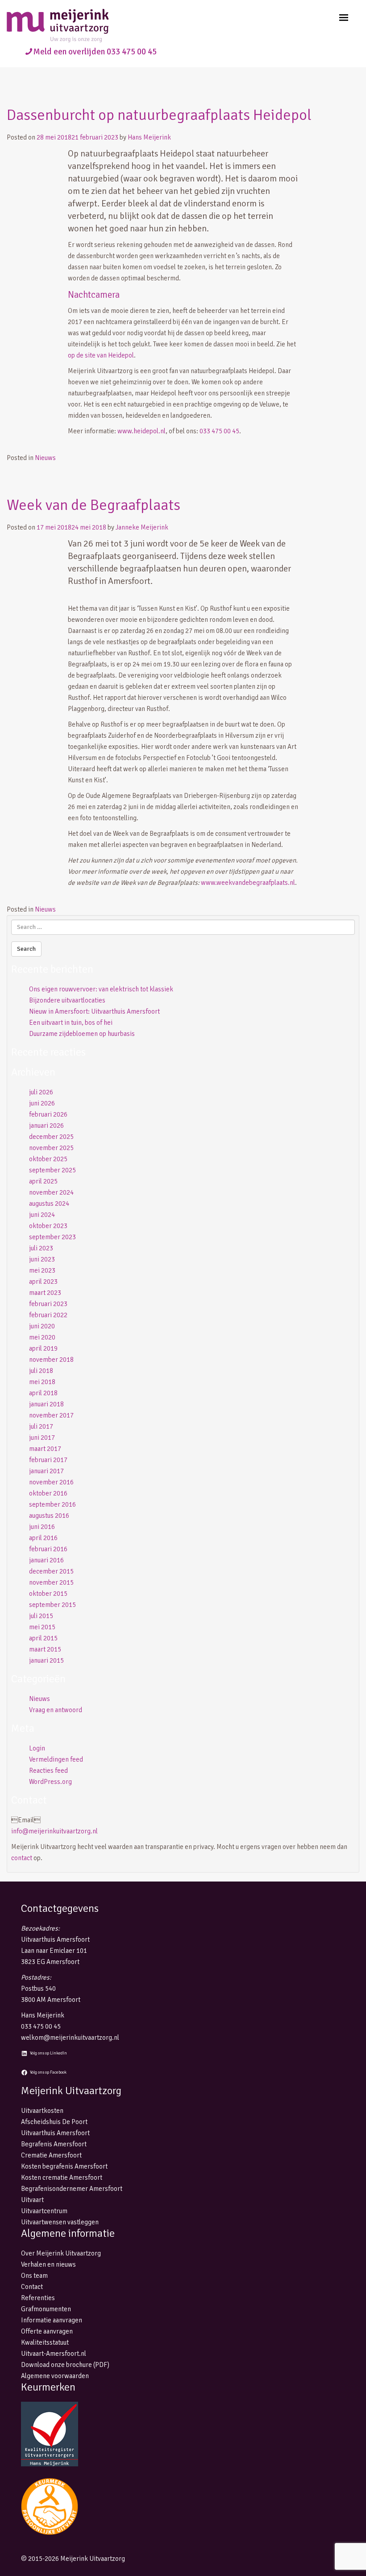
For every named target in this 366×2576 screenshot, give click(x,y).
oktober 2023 (48, 1226)
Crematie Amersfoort (51, 2155)
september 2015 (52, 1605)
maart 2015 (45, 1649)
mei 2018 (42, 1382)
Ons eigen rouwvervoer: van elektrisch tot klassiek (101, 989)
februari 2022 (48, 1315)
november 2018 (51, 1360)
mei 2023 (42, 1270)
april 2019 (43, 1348)
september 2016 (52, 1504)
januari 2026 (46, 1126)
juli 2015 (41, 1616)
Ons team (34, 2276)
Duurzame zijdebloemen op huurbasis (82, 1034)
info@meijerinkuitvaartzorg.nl (54, 1831)
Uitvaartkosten (42, 2111)
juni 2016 (42, 1527)
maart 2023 (45, 1293)
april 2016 (43, 1538)
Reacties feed (48, 1771)
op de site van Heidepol (101, 355)
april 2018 (43, 1393)
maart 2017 (45, 1449)
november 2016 (51, 1482)
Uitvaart (32, 2200)
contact (22, 1858)
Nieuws (45, 458)
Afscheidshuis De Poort (54, 2122)
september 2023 (52, 1237)
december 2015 (51, 1571)
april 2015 (43, 1638)
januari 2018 (46, 1404)
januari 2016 (46, 1560)
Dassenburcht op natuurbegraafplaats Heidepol (159, 115)
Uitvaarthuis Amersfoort (55, 2133)
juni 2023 (42, 1259)
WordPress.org (50, 1782)
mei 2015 (42, 1627)
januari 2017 (46, 1471)
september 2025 (52, 1170)
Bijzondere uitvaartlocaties (67, 1000)
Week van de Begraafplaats (94, 505)
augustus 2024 (49, 1204)
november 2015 (51, 1582)
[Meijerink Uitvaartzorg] (74, 26)
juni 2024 (42, 1215)
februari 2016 (48, 1549)
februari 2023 (48, 1304)
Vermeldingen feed (56, 1759)
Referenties (38, 2298)
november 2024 (51, 1192)
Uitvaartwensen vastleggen (60, 2222)
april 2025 (43, 1181)
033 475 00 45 (219, 431)
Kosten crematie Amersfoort (62, 2177)
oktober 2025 (48, 1159)
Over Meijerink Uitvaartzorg (61, 2253)
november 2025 (51, 1148)
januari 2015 (46, 1660)
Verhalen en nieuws (48, 2264)
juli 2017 (41, 1426)
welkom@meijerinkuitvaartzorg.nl (70, 2038)
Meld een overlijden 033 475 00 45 (95, 52)
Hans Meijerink (149, 137)
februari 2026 (48, 1114)
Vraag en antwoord (56, 1710)
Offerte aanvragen (47, 2331)
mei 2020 (42, 1337)
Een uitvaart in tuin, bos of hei (71, 1023)
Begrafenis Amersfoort (54, 2144)
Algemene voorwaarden (55, 2376)
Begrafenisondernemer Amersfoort (72, 2189)
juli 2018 (41, 1371)
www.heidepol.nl (141, 431)
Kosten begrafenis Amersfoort (64, 2166)
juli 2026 (41, 1092)
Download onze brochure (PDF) (65, 2365)
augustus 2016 (49, 1516)
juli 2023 (41, 1248)
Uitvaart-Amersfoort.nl (54, 2354)
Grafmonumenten (46, 2309)
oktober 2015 (48, 1594)
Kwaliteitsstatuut (45, 2342)
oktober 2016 (48, 1493)
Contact (32, 2287)
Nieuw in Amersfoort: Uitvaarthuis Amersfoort (94, 1011)
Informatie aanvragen (52, 2320)
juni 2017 (42, 1438)
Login (37, 1748)
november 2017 (51, 1415)
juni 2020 (42, 1326)
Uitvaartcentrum (44, 2211)
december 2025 (51, 1137)
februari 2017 (48, 1460)
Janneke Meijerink (142, 527)
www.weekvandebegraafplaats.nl (248, 883)
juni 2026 (42, 1103)
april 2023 (43, 1282)
